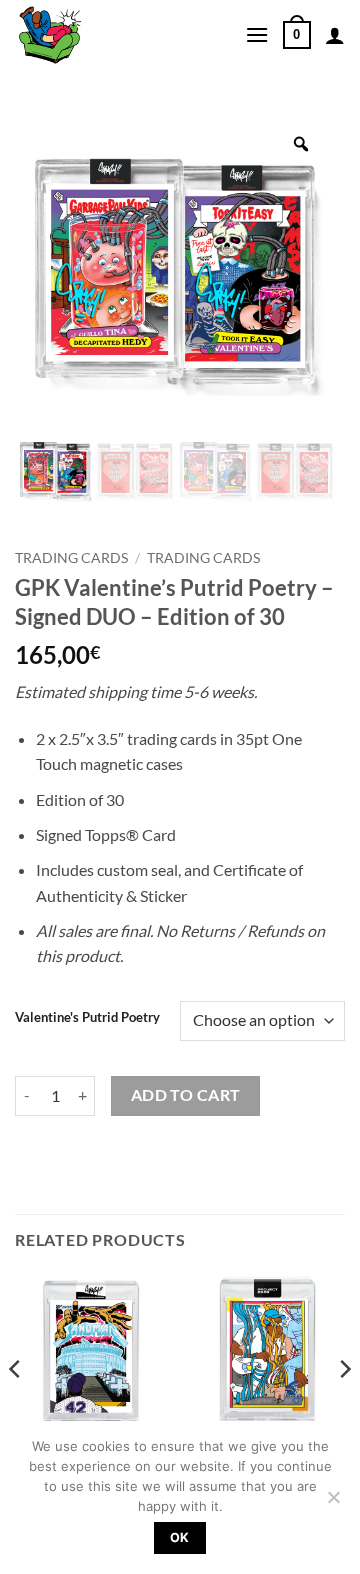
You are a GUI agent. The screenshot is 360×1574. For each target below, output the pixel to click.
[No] (333, 1503)
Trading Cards (71, 558)
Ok (180, 1537)
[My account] (335, 35)
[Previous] (16, 1409)
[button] (257, 34)
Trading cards (203, 558)
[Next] (344, 1409)
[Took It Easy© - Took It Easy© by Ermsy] (115, 35)
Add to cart (186, 1095)
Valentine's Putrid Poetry (87, 1018)
